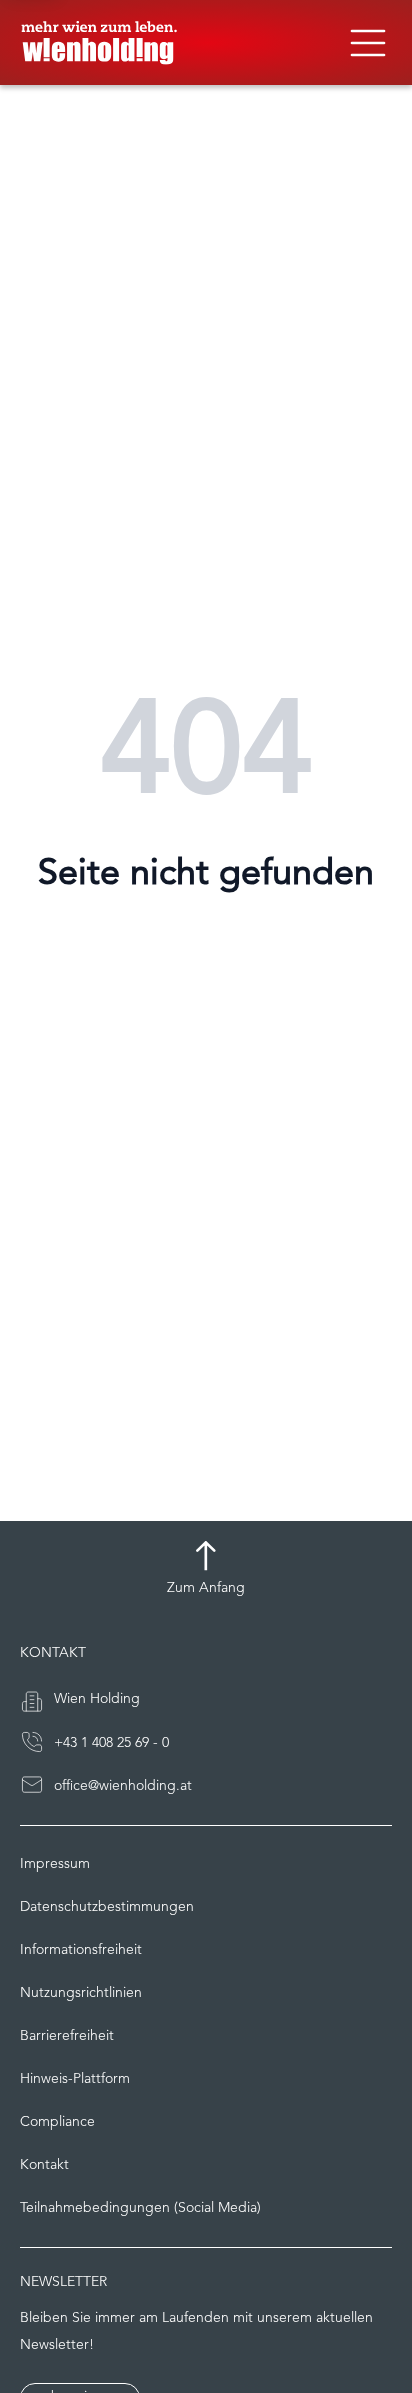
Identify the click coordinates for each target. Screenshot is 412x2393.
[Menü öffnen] (368, 43)
